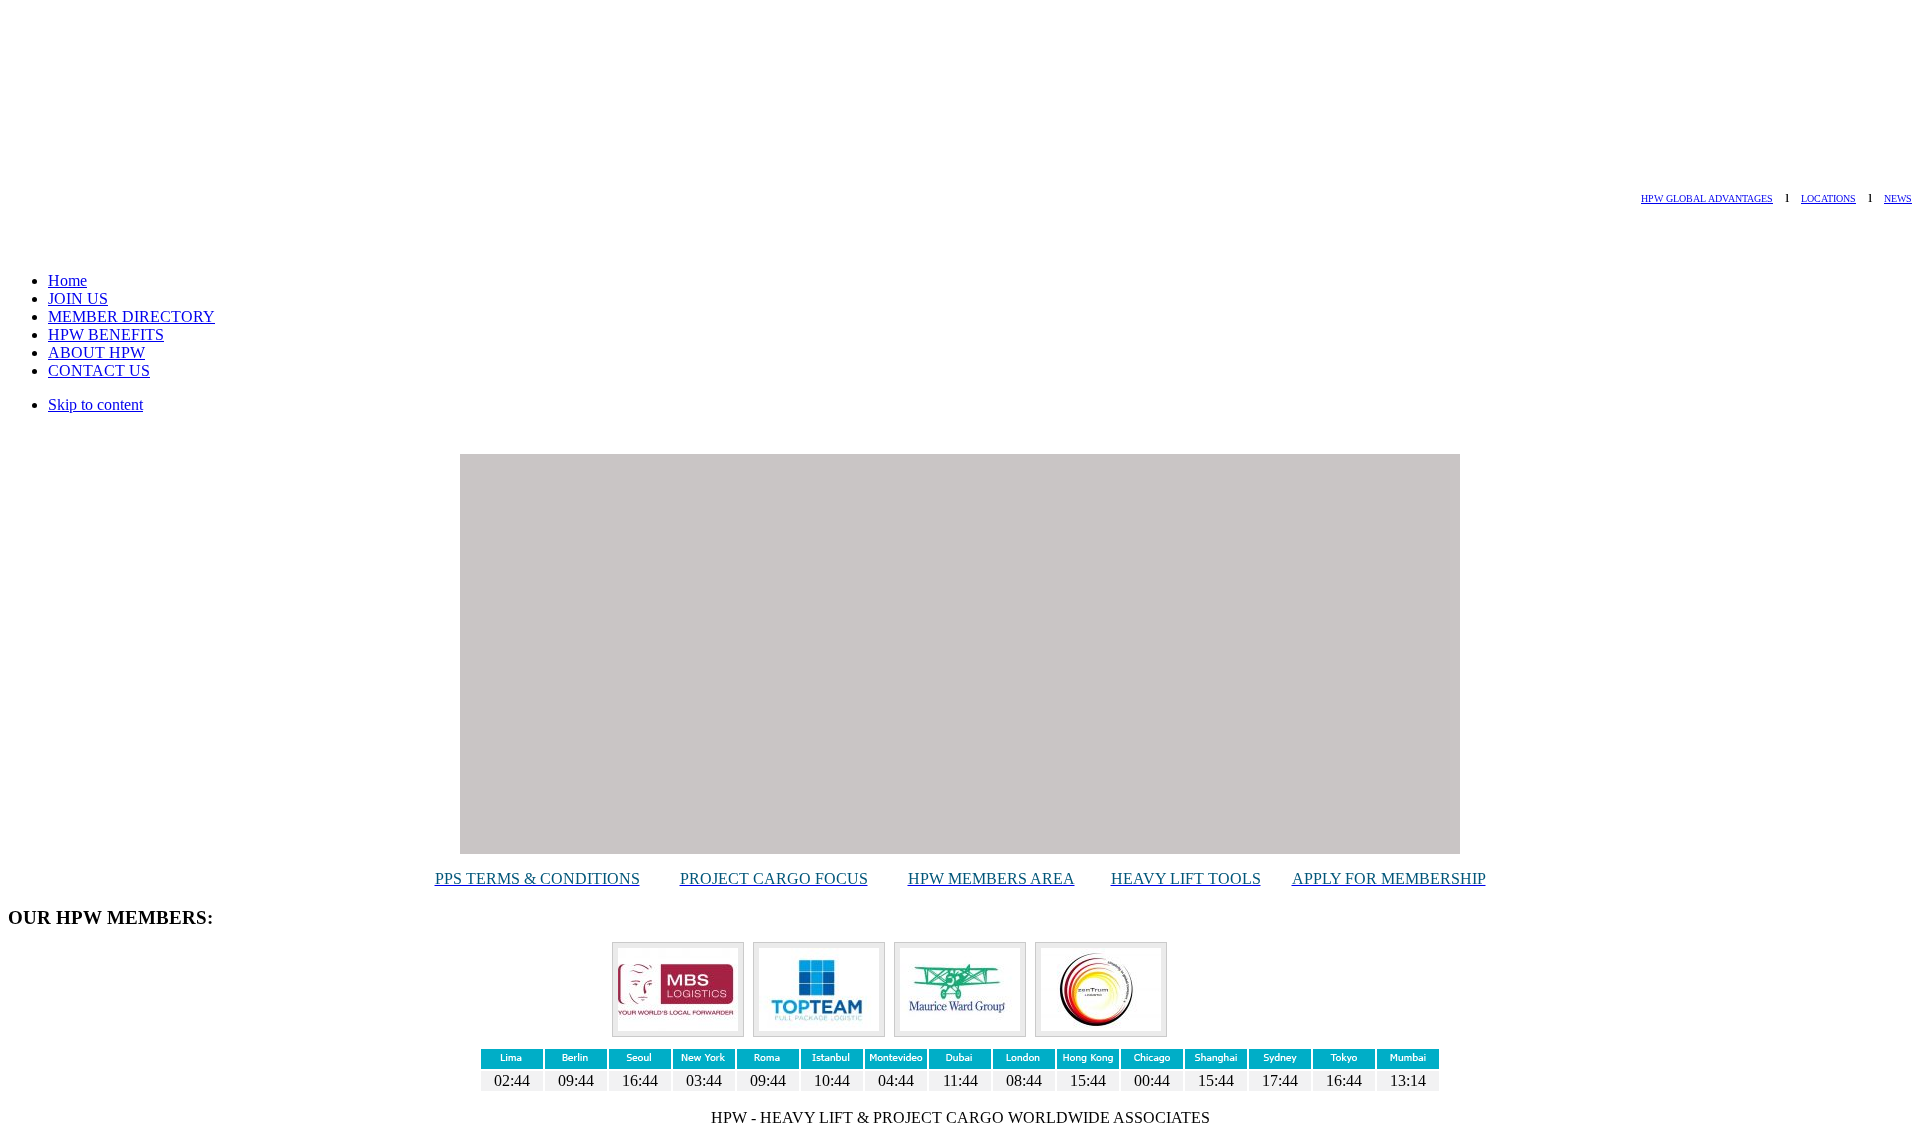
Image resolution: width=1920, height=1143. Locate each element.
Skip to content (95, 404)
